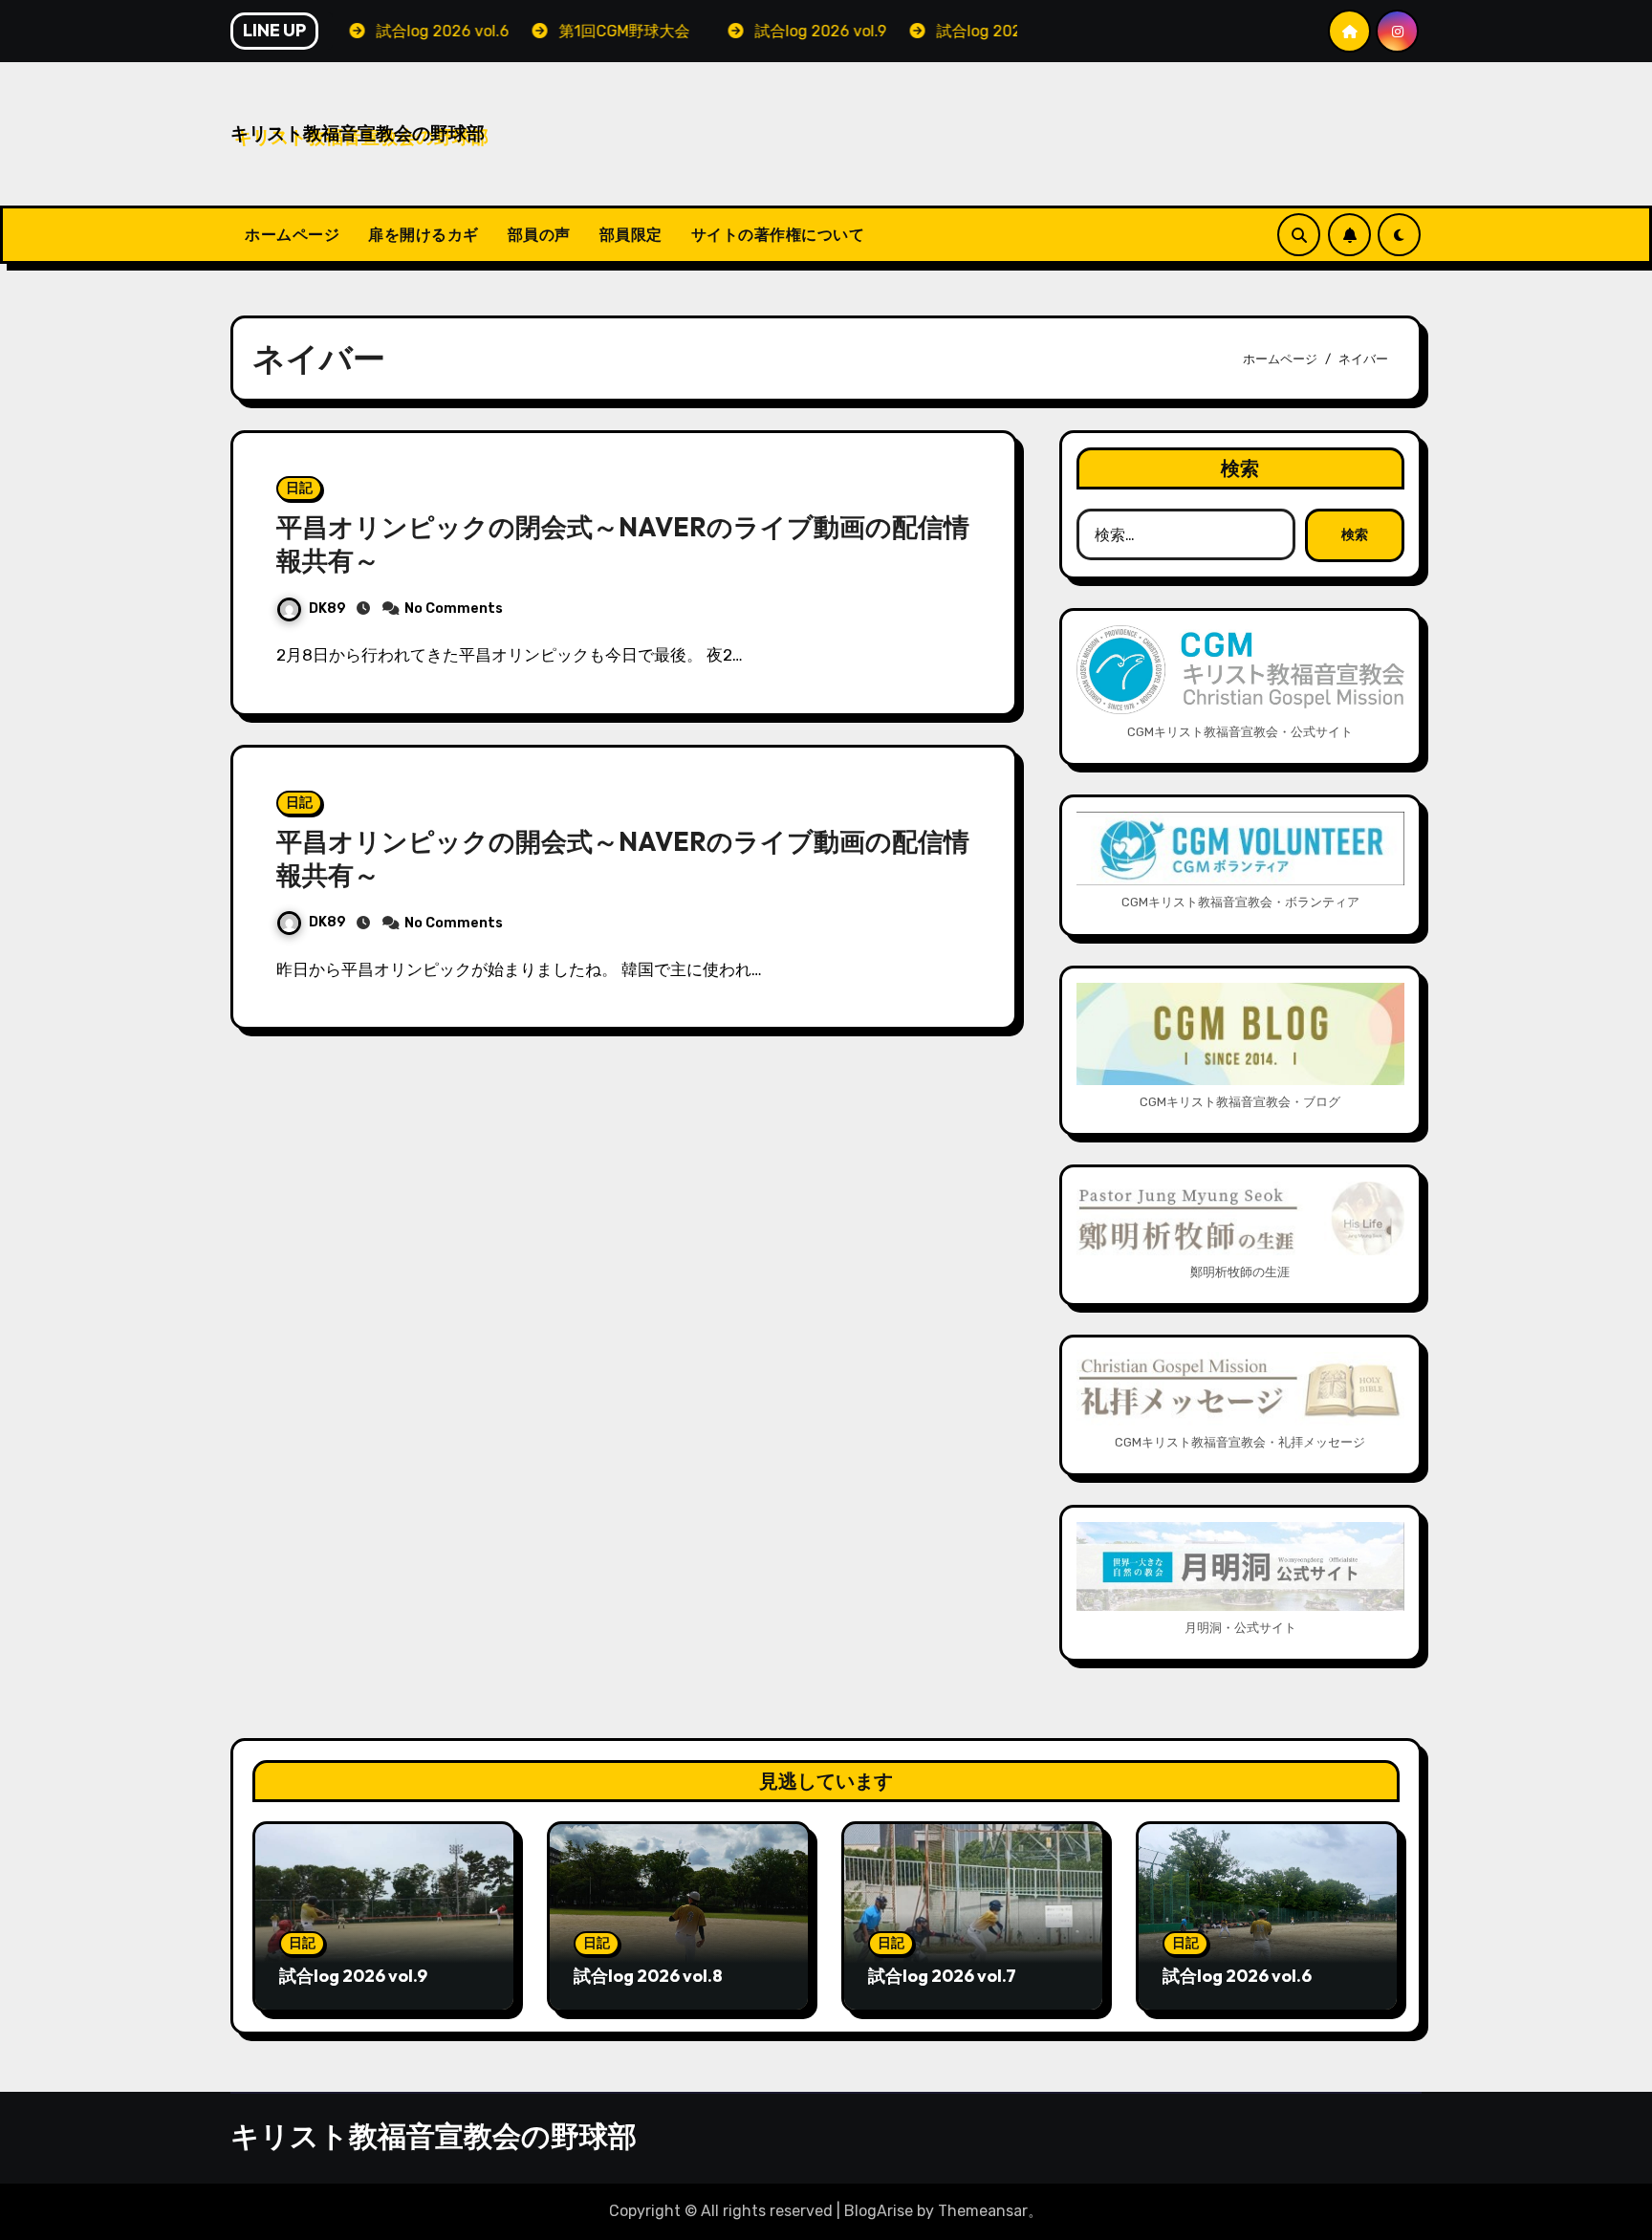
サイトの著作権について (778, 234)
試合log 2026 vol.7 (942, 1976)
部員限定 (631, 234)
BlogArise (879, 2211)
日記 (299, 488)
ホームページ (292, 234)
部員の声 (539, 234)
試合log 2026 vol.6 (1237, 1976)
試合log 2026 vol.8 (648, 1976)
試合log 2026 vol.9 (353, 1976)
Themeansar (983, 2211)
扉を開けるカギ (424, 234)
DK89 (327, 609)
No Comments (454, 609)
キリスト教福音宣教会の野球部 (358, 133)
